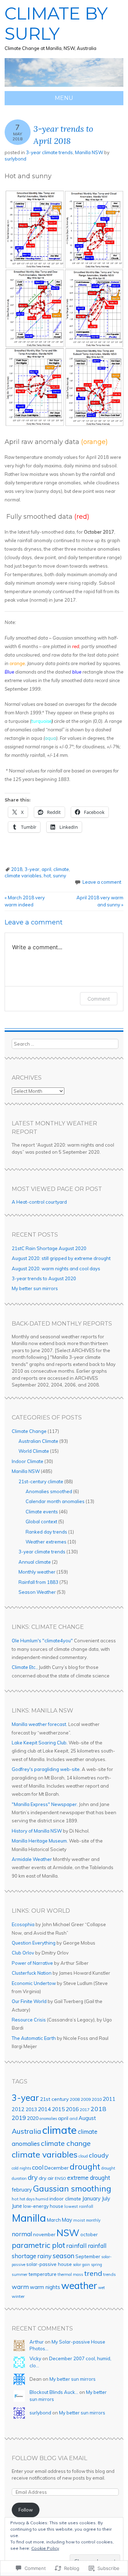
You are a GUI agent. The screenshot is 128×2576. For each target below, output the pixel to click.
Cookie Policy (45, 2548)
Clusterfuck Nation (32, 1973)
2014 (44, 2109)
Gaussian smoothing (72, 2189)
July (106, 2198)
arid (73, 2118)
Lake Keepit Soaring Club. (40, 1743)
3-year (32, 869)
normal (22, 2234)
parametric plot (38, 2245)
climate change (66, 2143)
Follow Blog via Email (49, 2458)
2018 (17, 869)
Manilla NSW (89, 152)
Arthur (37, 2342)
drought (85, 2167)
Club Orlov (23, 1953)
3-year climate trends (49, 152)
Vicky (35, 2358)
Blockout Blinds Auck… (54, 2392)
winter (18, 2296)
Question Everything (34, 1943)
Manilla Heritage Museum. (40, 1841)
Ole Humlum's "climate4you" (42, 1641)
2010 (97, 2099)
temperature (42, 2274)
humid (42, 2199)
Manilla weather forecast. (39, 1724)
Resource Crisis (29, 2020)
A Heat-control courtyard (39, 1202)
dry (33, 2177)
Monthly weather (37, 1572)
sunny (60, 876)
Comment (99, 999)
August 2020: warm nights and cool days (56, 1269)
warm (20, 2287)
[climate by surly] (64, 87)
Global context (41, 1522)
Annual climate (35, 1562)
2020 (33, 2118)
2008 (75, 2099)
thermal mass (70, 2274)
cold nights (21, 2168)
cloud (83, 2156)
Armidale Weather (32, 1859)
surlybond (15, 159)
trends (110, 2274)
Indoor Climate (28, 1461)
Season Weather (37, 1592)
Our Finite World (29, 2001)
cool (38, 2167)
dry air (46, 2178)
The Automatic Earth (34, 2038)
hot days (27, 2199)
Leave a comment (102, 882)
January (91, 2199)
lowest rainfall (79, 2206)
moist (79, 2220)
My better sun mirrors (35, 1288)
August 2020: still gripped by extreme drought (61, 1258)
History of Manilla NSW (37, 1831)
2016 (72, 2109)
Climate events (42, 1512)
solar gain (81, 2265)
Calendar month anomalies (55, 1501)
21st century (54, 2099)
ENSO (60, 2178)
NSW (68, 2233)
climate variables (23, 876)
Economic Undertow (34, 1983)
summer (20, 2274)
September (88, 2256)
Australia (26, 2131)
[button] (64, 308)
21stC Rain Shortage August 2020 (49, 1248)
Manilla (29, 2218)
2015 (58, 2109)
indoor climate (65, 2198)
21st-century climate (41, 1481)
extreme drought (89, 2178)
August (87, 2118)
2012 (18, 2109)
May (67, 2220)
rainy (44, 2256)
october (89, 2234)
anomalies (48, 2119)
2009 (86, 2099)
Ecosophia (23, 1924)
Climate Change (29, 1431)
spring (97, 2265)
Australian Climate (38, 1441)
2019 (19, 2118)
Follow (26, 2510)
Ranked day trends (46, 1532)
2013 (31, 2109)
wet (102, 2288)
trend (93, 2273)
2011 (109, 2099)
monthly (93, 2220)
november (44, 2234)
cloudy (99, 2155)
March (54, 2220)
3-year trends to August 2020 (44, 1278)
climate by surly (56, 24)
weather (79, 2285)
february (22, 2190)
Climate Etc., (25, 1667)
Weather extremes (46, 1542)
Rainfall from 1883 (38, 1582)
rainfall (76, 2246)
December (57, 2168)
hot (47, 876)
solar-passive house (49, 2264)
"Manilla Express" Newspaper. (45, 1804)
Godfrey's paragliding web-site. (46, 1769)
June (17, 2206)
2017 (85, 2110)
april (46, 869)
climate (61, 869)
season (63, 2256)
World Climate (34, 1451)
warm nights (45, 2287)
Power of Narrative (32, 1963)
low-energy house (43, 2206)
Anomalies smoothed (49, 1491)
